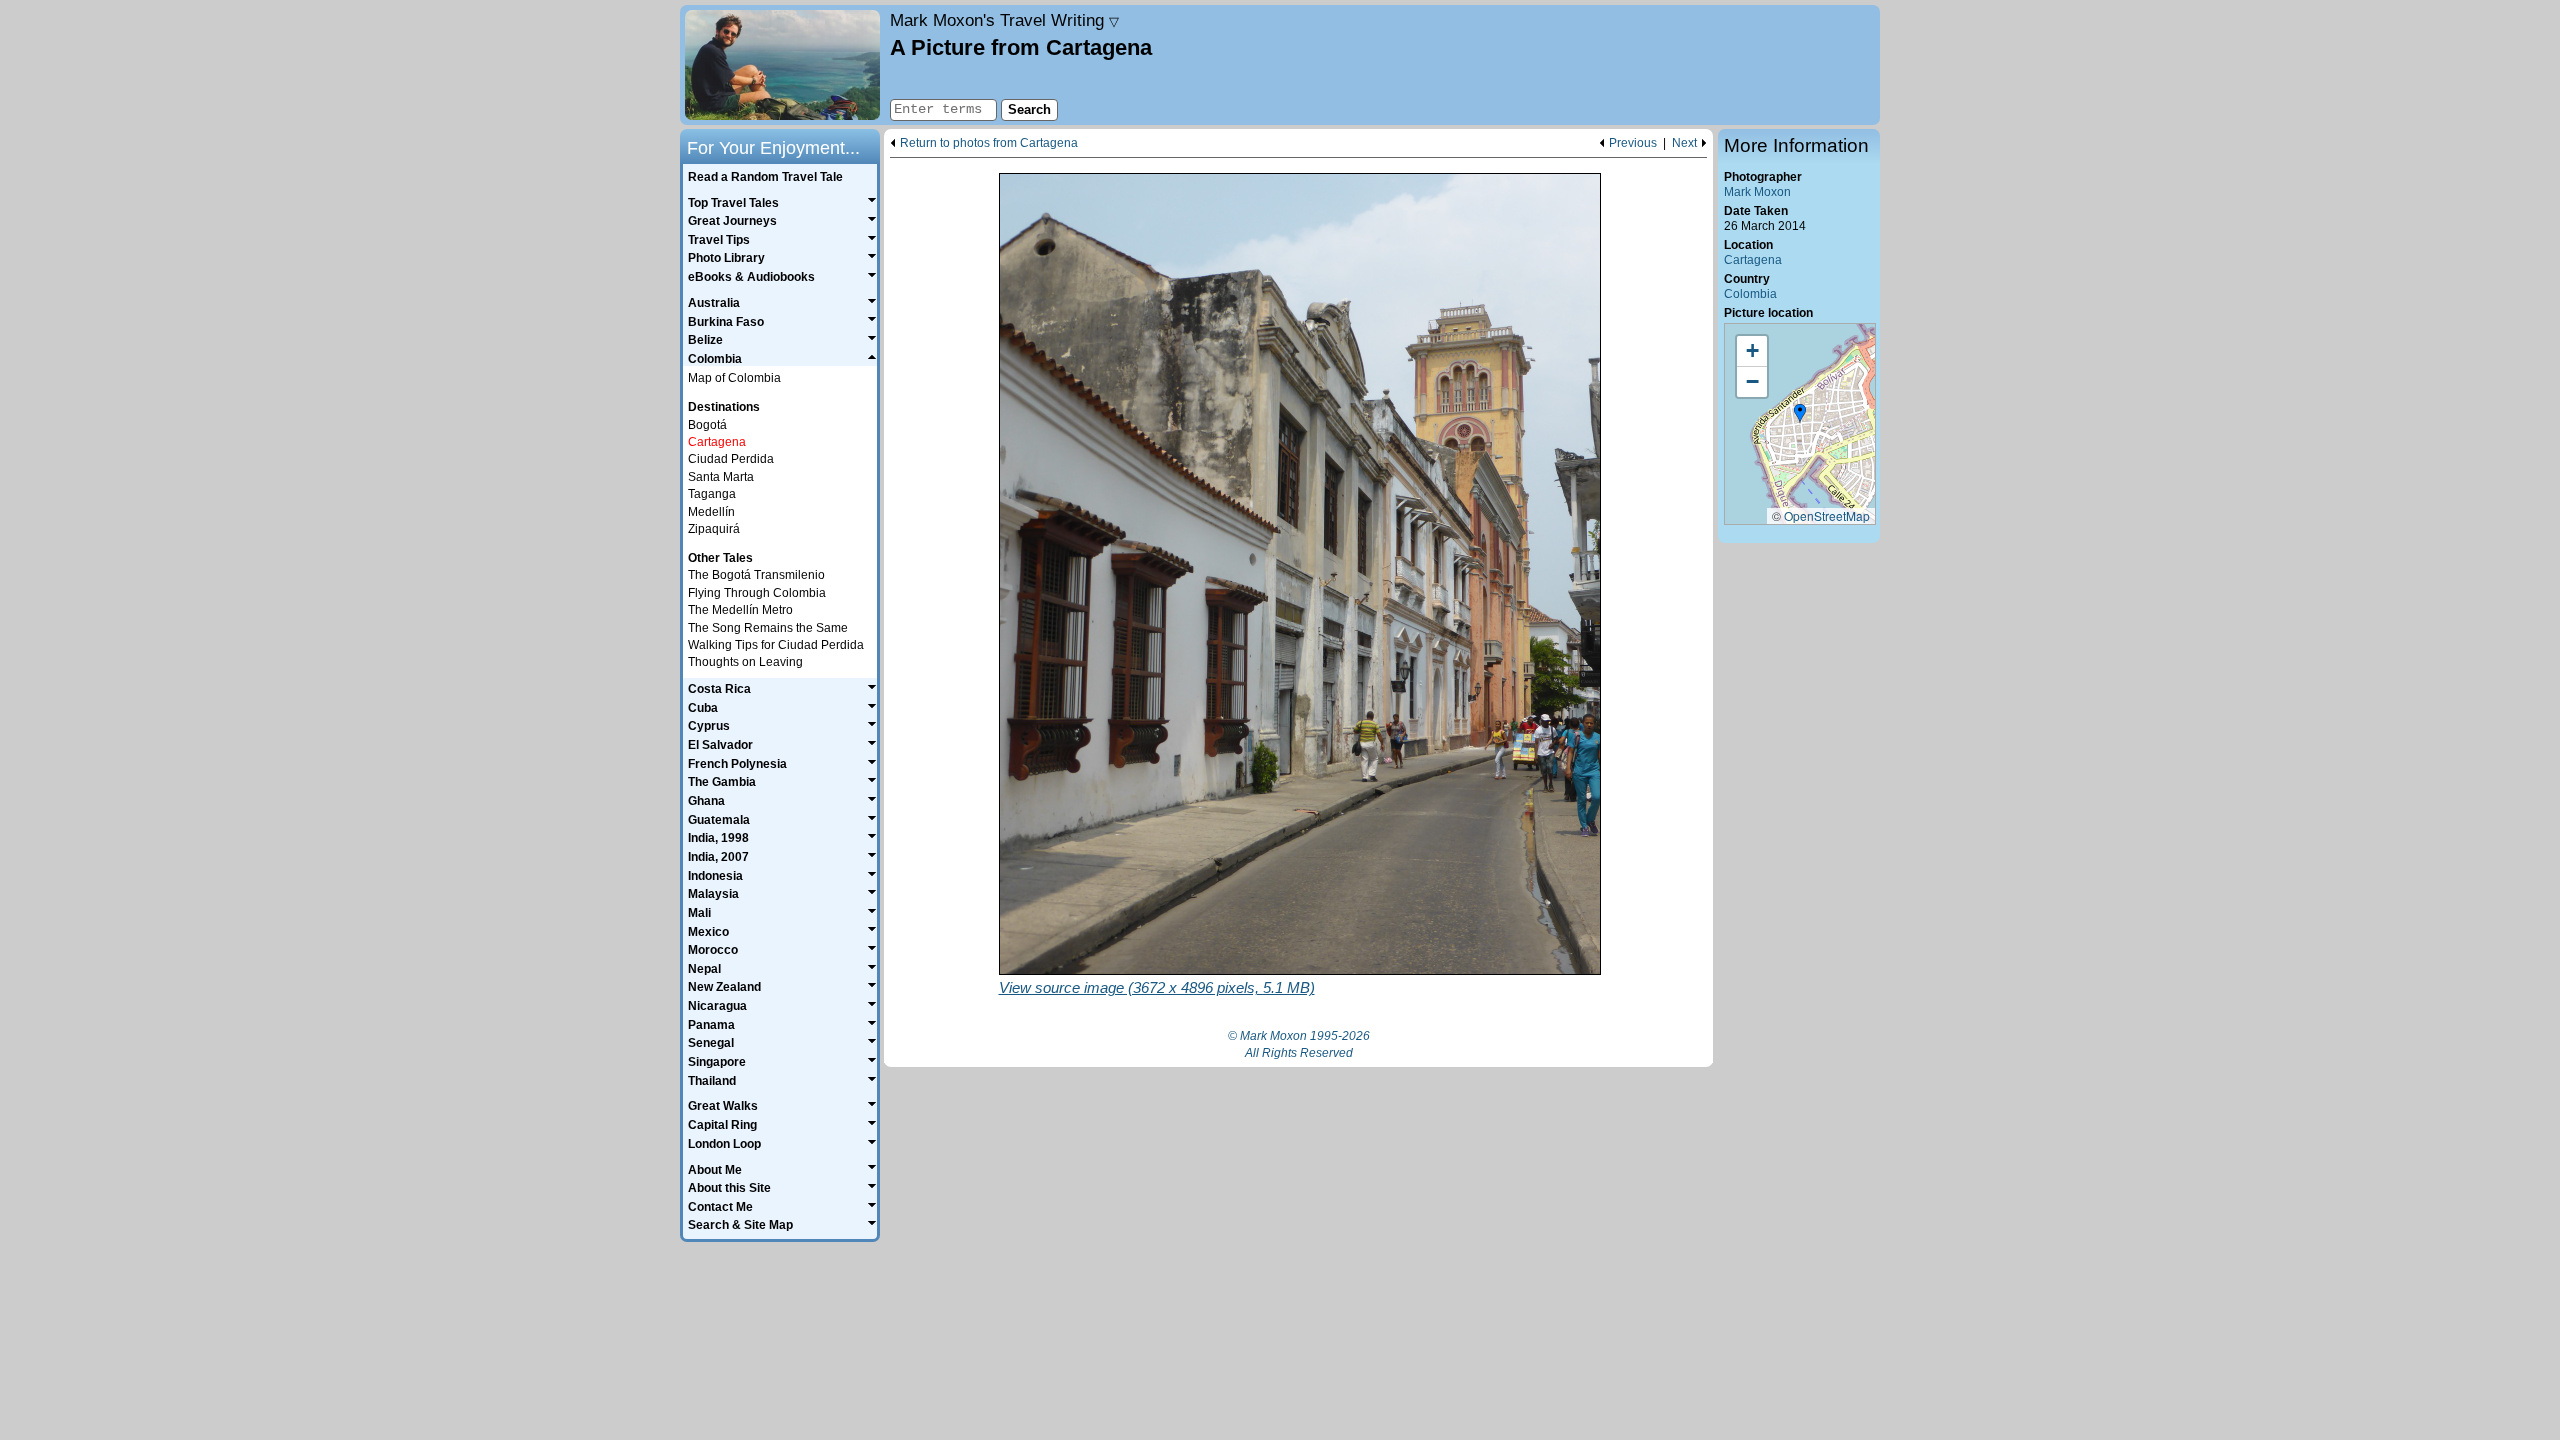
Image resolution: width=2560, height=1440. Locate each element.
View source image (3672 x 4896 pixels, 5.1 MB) (1157, 987)
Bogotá (707, 425)
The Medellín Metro (740, 610)
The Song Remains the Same (768, 628)
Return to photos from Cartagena (989, 143)
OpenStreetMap (1827, 515)
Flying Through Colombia (757, 593)
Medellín (711, 512)
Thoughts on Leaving (745, 662)
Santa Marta (721, 477)
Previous (1633, 143)
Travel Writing (1004, 20)
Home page (782, 65)
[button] (1800, 414)
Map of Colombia (734, 378)
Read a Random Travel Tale (765, 177)
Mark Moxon (1757, 192)
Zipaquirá (714, 529)
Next (1684, 143)
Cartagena (1753, 260)
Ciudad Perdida (731, 459)
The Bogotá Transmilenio (756, 575)
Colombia (1750, 294)
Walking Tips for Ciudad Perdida (776, 645)
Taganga (712, 494)
